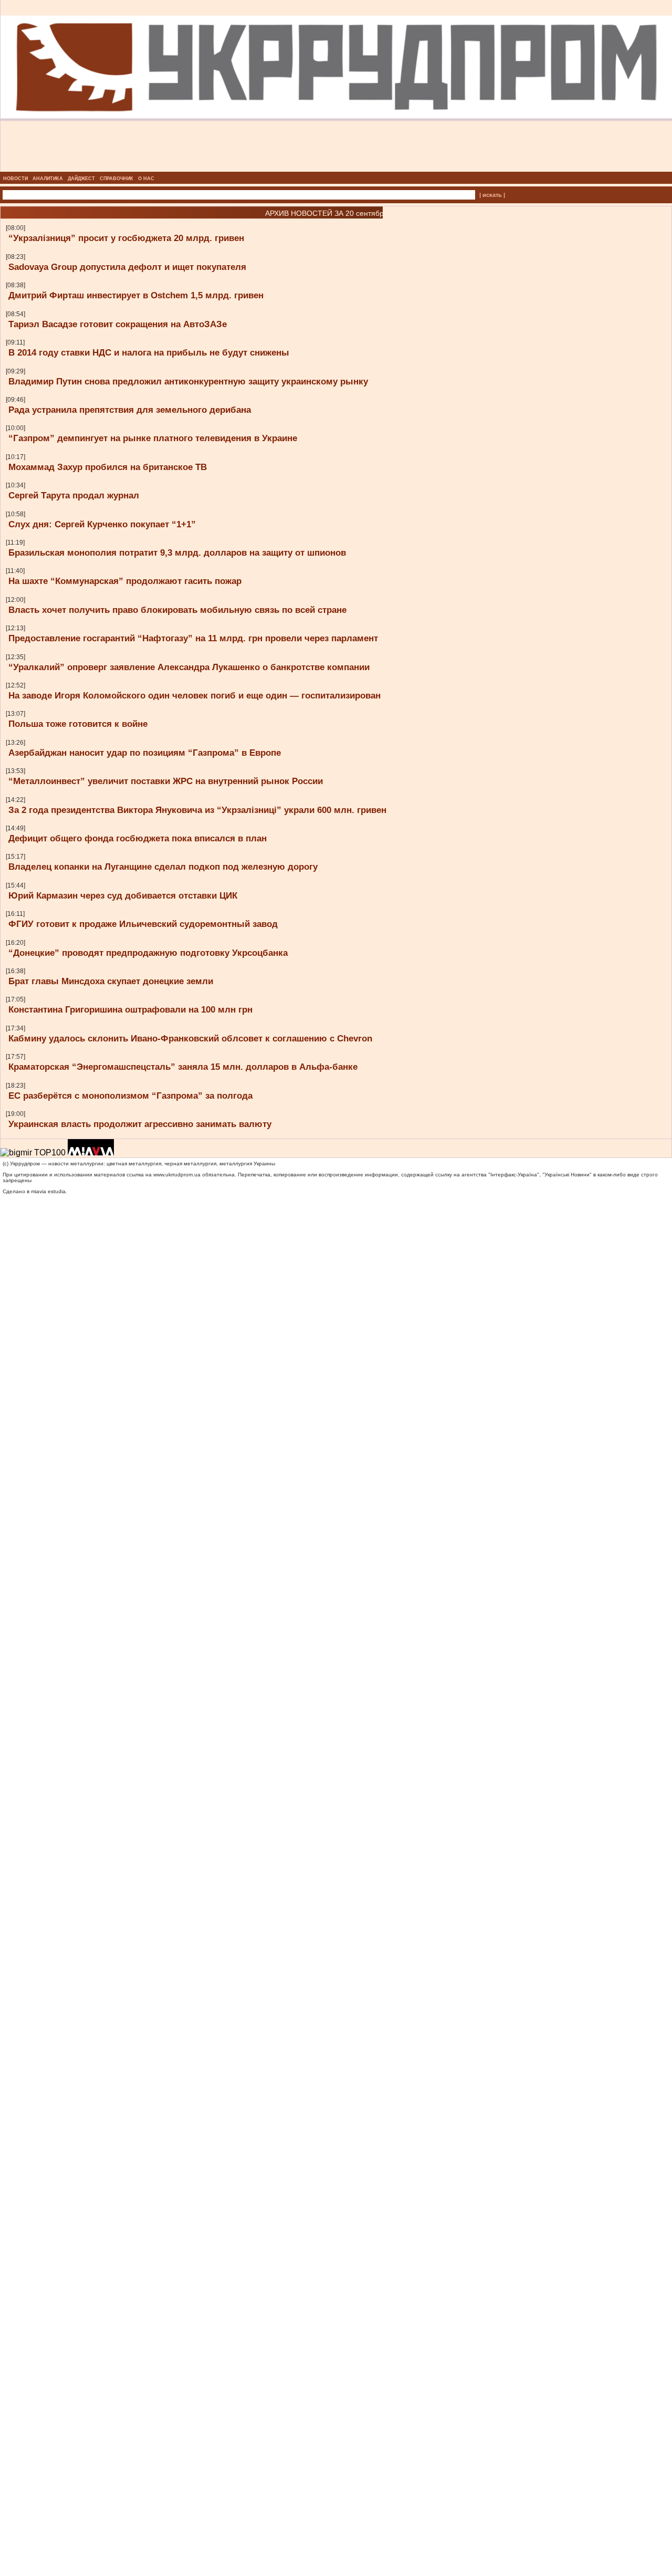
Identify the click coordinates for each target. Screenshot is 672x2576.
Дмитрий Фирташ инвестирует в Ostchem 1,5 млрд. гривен (136, 295)
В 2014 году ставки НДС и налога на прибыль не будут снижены (149, 352)
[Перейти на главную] (336, 169)
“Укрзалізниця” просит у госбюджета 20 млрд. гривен (126, 238)
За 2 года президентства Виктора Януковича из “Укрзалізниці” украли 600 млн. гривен (197, 810)
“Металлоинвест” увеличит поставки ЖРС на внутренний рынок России (166, 781)
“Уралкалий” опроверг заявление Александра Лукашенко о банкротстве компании (189, 667)
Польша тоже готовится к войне (78, 724)
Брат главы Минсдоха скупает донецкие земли (111, 981)
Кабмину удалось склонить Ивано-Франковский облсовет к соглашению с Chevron (190, 1038)
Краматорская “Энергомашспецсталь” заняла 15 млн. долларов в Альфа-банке (183, 1067)
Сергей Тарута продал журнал (74, 495)
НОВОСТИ (15, 179)
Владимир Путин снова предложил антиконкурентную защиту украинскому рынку (188, 381)
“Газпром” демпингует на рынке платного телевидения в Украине (153, 438)
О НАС (146, 179)
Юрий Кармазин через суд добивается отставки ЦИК (123, 895)
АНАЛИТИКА (48, 179)
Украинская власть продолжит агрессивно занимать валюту (140, 1124)
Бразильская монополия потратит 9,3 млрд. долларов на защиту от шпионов (177, 552)
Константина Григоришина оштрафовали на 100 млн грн (130, 1009)
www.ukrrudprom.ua (177, 1175)
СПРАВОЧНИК (117, 179)
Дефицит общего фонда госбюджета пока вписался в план (138, 838)
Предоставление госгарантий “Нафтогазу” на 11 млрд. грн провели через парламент (193, 638)
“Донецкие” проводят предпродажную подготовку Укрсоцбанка (148, 953)
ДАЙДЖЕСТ (81, 179)
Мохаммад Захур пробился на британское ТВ (108, 467)
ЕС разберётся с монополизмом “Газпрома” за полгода (130, 1096)
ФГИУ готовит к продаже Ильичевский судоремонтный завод (143, 924)
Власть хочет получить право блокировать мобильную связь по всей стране (177, 610)
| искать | (492, 195)
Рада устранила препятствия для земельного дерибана (130, 410)
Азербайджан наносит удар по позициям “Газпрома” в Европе (145, 753)
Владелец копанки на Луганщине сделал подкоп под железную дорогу (163, 867)
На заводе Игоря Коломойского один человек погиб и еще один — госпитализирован (195, 695)
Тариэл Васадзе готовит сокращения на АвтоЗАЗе (118, 324)
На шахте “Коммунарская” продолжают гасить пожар (125, 581)
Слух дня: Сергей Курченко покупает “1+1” (102, 524)
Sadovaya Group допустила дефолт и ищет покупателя (127, 267)
